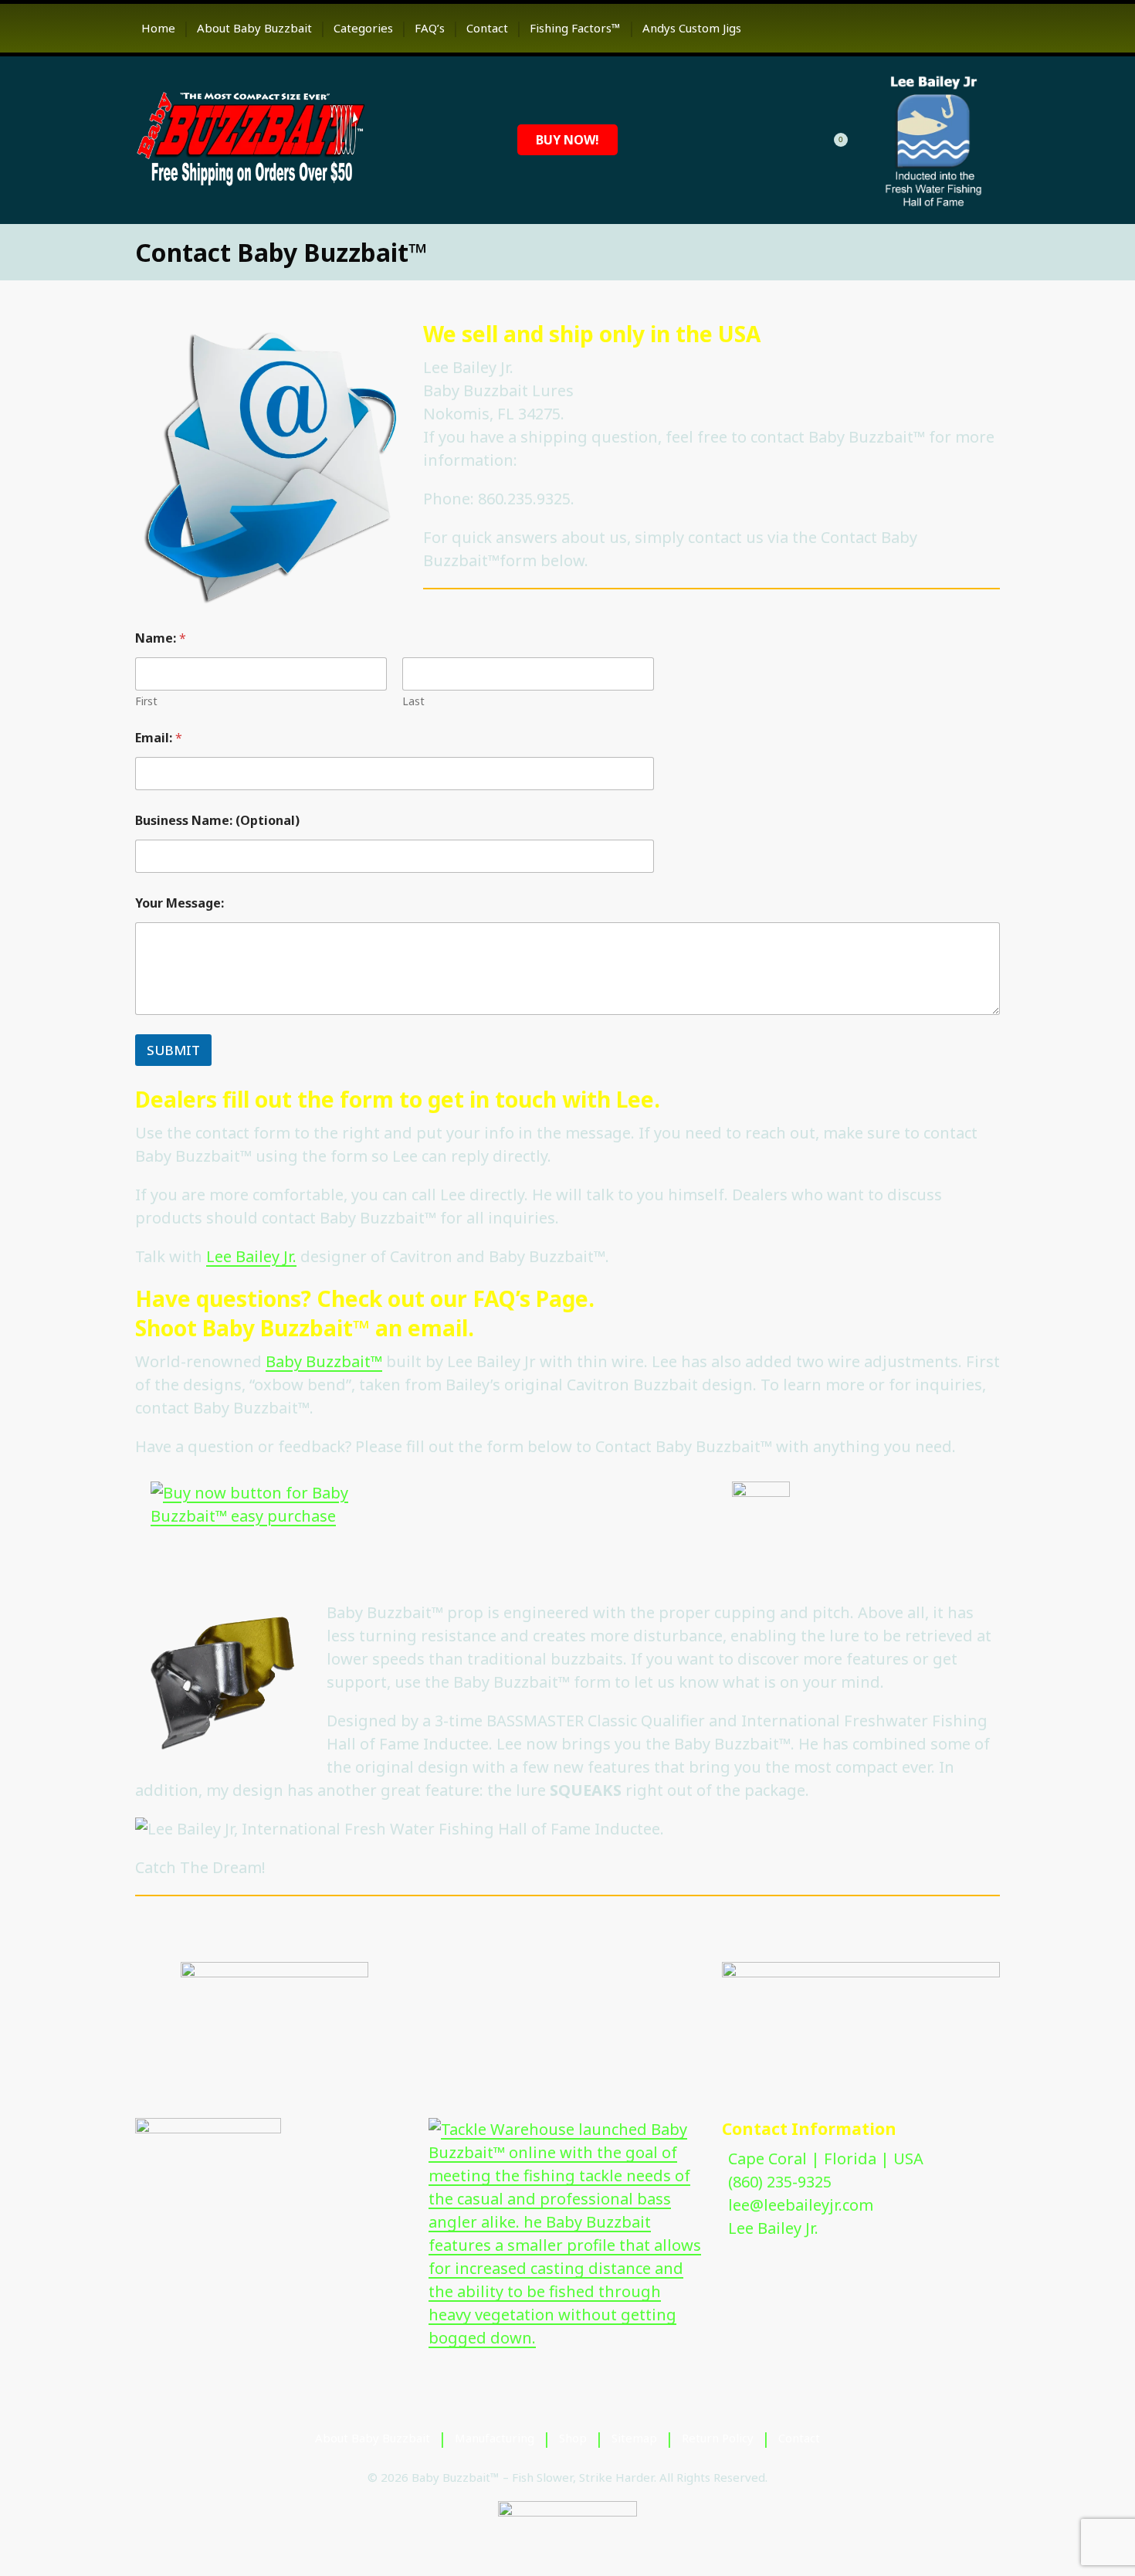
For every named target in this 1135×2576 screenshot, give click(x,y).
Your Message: (180, 903)
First (146, 701)
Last (413, 701)
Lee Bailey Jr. (251, 1256)
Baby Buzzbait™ (324, 1361)
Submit (173, 1050)
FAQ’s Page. (534, 1298)
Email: (159, 738)
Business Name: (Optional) (217, 821)
